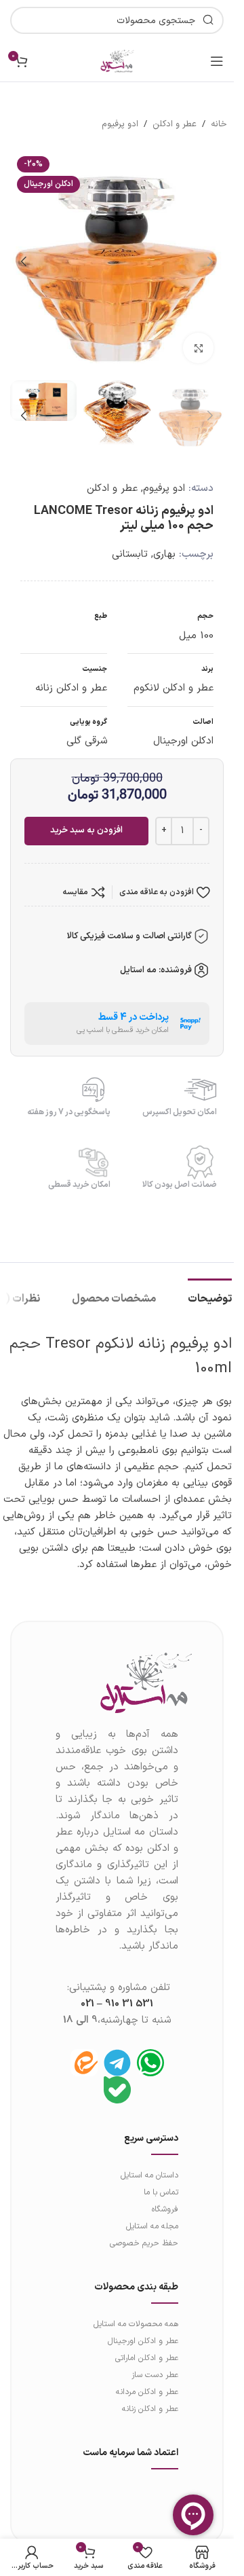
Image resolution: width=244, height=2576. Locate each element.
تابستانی (130, 541)
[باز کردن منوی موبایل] (217, 61)
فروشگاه (165, 2196)
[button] (210, 257)
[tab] (210, 1284)
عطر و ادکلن (175, 124)
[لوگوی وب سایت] (117, 61)
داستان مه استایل (149, 2162)
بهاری (164, 541)
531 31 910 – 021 (117, 1990)
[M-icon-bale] (117, 2076)
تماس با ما (161, 2179)
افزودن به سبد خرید (86, 817)
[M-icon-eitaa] (84, 2049)
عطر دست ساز (155, 2361)
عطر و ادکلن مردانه (147, 2378)
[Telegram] (117, 2049)
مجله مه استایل (152, 2213)
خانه (219, 124)
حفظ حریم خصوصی (144, 2230)
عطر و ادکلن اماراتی (147, 2344)
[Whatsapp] (150, 2049)
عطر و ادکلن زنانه (150, 2395)
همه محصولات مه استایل (136, 2311)
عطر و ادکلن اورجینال (143, 2327)
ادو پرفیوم (120, 124)
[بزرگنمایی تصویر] (198, 338)
